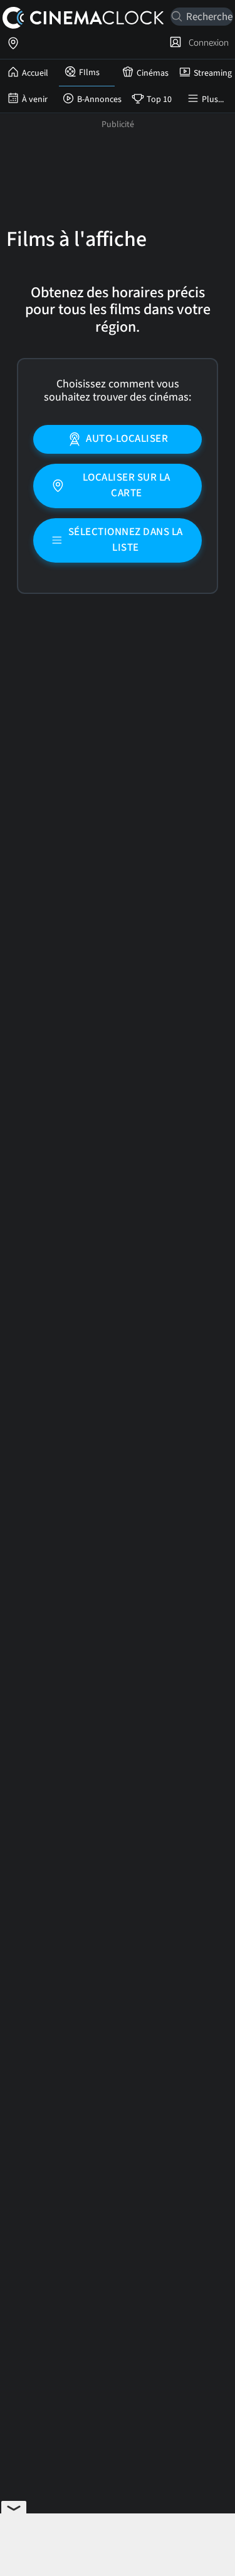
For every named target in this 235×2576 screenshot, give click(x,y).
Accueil (35, 73)
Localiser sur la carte (127, 486)
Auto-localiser (127, 439)
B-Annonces (99, 100)
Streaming (213, 73)
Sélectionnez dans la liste (126, 540)
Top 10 (159, 100)
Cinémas (153, 73)
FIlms (89, 73)
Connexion (207, 43)
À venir (35, 100)
